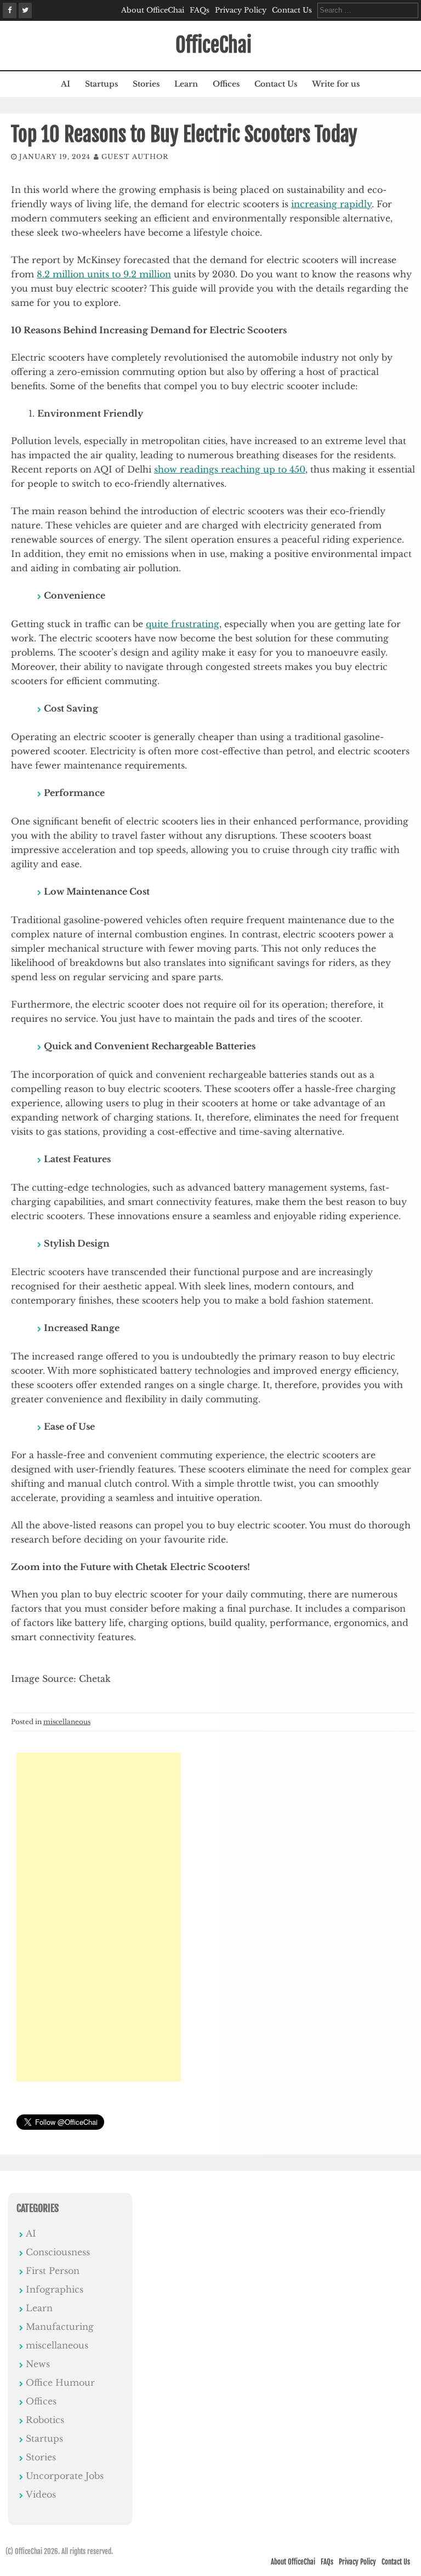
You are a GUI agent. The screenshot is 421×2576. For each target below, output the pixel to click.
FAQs (200, 10)
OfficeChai (214, 45)
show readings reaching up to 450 (230, 469)
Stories (146, 84)
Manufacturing (60, 2327)
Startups (101, 84)
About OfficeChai (153, 10)
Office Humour (60, 2382)
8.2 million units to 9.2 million (104, 274)
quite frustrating (183, 624)
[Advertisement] (99, 1917)
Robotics (45, 2420)
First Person (53, 2271)
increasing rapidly (331, 204)
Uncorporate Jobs (65, 2476)
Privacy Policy (241, 10)
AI (66, 84)
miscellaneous (67, 1722)
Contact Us (292, 10)
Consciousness (58, 2252)
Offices (226, 84)
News (38, 2364)
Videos (41, 2494)
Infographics (55, 2289)
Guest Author (135, 157)
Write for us (336, 84)
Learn (186, 84)
